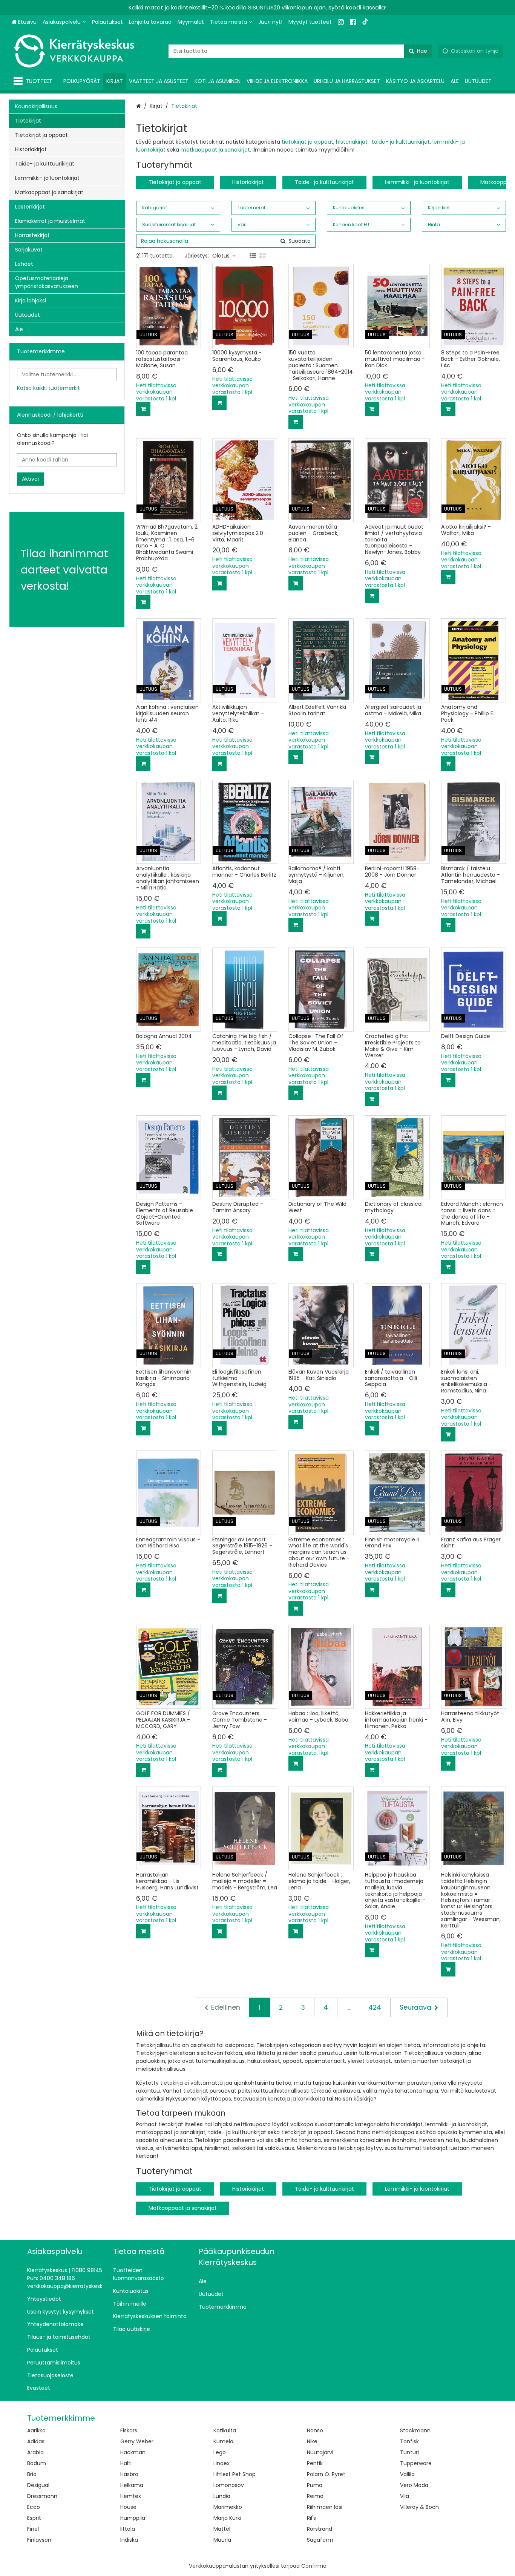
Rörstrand (320, 2529)
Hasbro (129, 2474)
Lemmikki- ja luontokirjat (417, 182)
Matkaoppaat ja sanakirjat (183, 2208)
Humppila (133, 2518)
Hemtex (131, 2496)
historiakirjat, (353, 142)
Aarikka (36, 2430)
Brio (32, 2474)
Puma (315, 2485)
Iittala (128, 2529)
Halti (126, 2463)
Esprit (34, 2518)
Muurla (222, 2540)
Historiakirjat (248, 182)
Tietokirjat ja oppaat (175, 182)
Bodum (37, 2463)
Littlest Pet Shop (235, 2474)
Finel (33, 2529)
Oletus (221, 256)
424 (375, 2007)
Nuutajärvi (320, 2452)
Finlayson (39, 2540)
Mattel (222, 2529)
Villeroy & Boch (419, 2507)
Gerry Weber (137, 2441)
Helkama (132, 2485)
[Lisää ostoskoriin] (143, 409)
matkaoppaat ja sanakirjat (215, 150)
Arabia (35, 2452)
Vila (405, 2496)
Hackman (133, 2452)
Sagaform (320, 2540)
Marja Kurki (227, 2518)
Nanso (315, 2430)
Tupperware (416, 2463)
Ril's (311, 2518)
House (128, 2507)
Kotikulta (225, 2430)
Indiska (129, 2540)
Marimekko (228, 2507)
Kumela (223, 2441)
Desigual (38, 2485)
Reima (315, 2496)
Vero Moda (414, 2485)
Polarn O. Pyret (326, 2474)
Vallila (407, 2474)
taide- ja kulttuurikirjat (401, 142)
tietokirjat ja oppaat (307, 142)
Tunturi (409, 2452)
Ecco (34, 2507)
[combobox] (300, 51)
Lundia (222, 2496)
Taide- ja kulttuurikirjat (324, 182)
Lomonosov (229, 2485)
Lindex (221, 2463)
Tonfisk (409, 2441)
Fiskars (129, 2430)
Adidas (36, 2441)
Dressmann (42, 2496)
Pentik (315, 2463)
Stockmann (415, 2430)
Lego (220, 2452)
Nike (312, 2441)
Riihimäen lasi (325, 2507)
